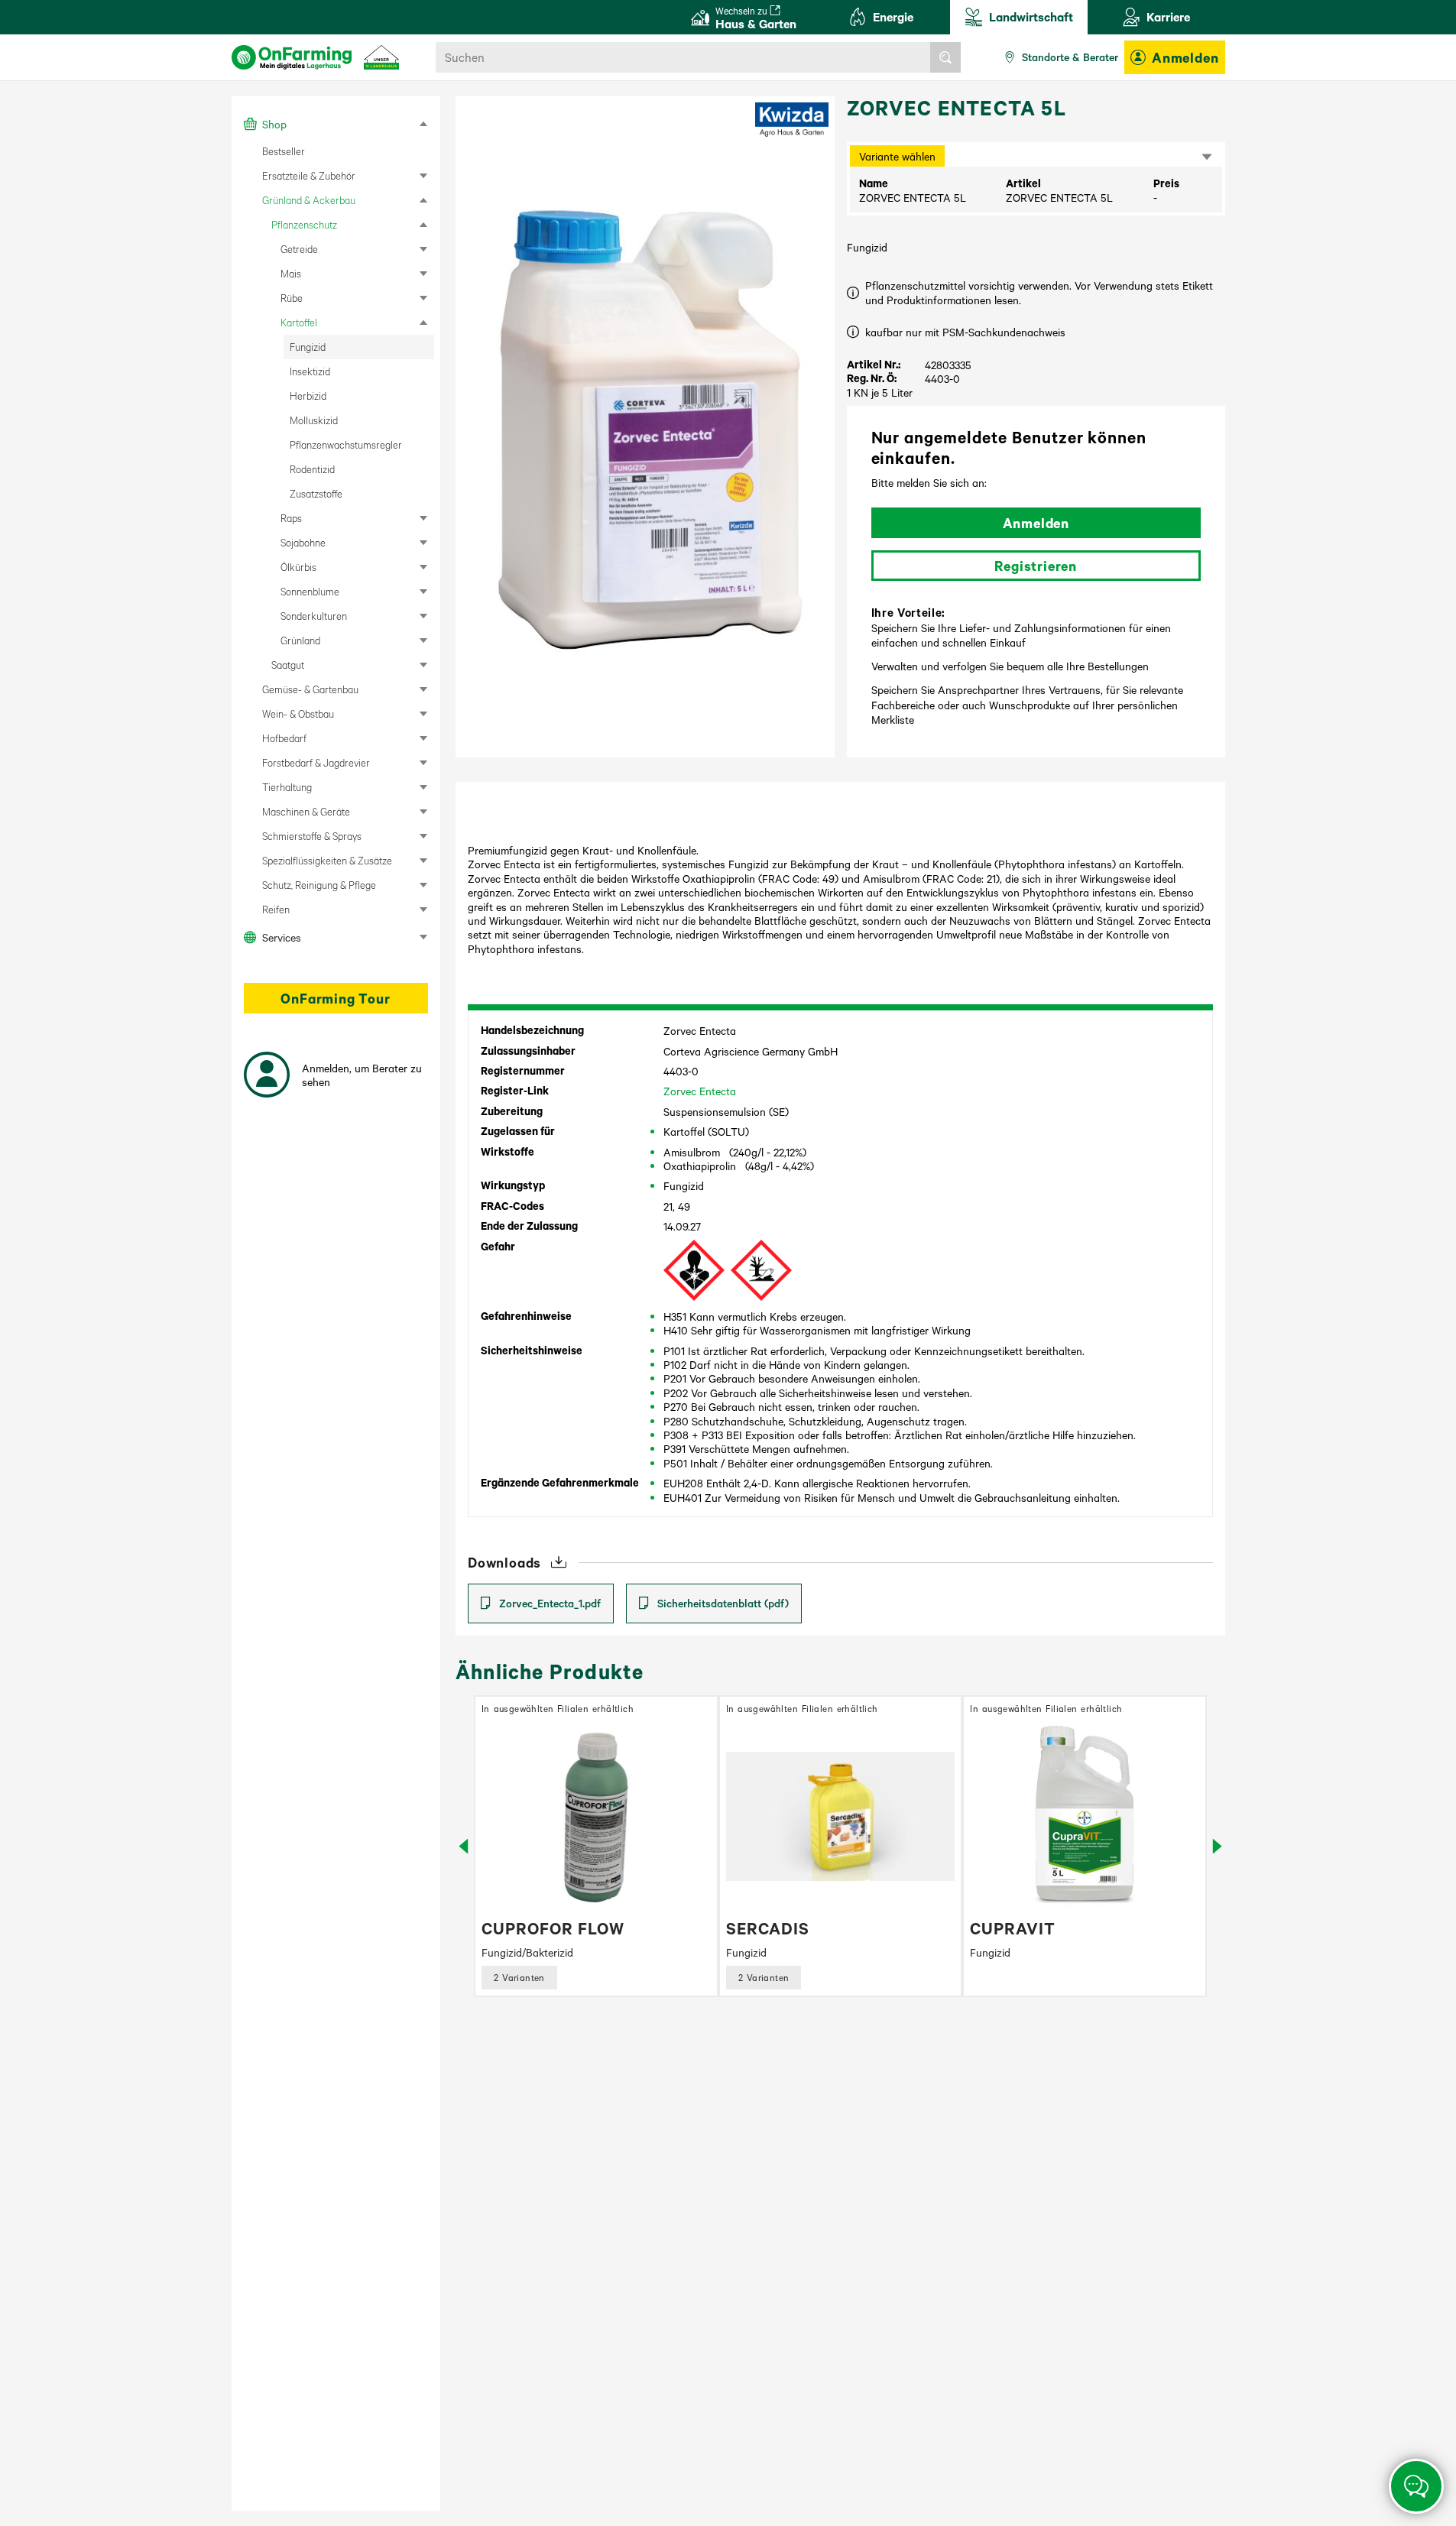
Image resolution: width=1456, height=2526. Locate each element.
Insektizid (310, 371)
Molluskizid (314, 420)
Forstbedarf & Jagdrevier (316, 762)
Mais (291, 273)
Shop (274, 124)
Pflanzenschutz (304, 224)
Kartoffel (299, 322)
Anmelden (1185, 57)
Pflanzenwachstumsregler (346, 444)
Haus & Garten (756, 18)
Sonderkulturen (314, 616)
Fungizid (308, 347)
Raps (291, 518)
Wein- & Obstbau (298, 713)
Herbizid (308, 396)
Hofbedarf (284, 738)
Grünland (300, 640)
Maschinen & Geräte (306, 811)
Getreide (299, 249)
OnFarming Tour (335, 998)
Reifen (276, 909)
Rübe (292, 298)
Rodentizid (312, 469)
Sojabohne (303, 542)
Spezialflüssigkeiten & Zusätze (327, 860)
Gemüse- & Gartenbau (310, 689)
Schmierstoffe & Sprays (312, 836)
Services (282, 937)
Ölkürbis (298, 567)
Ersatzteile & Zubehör (309, 175)
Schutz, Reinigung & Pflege (319, 885)
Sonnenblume (310, 591)
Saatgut (288, 665)
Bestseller (284, 151)
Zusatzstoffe (316, 493)
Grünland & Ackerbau (309, 200)
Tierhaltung (287, 787)
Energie (893, 16)
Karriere (1168, 16)
